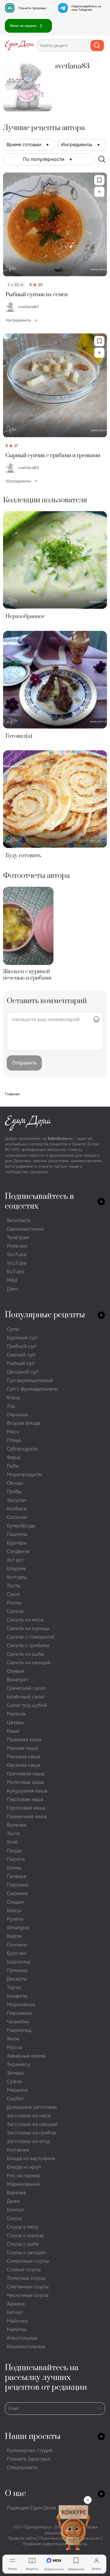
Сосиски (17, 1517)
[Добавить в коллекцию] (99, 192)
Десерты (17, 1979)
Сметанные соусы (28, 2287)
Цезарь (15, 1722)
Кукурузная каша (27, 1791)
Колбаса (17, 1509)
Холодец (17, 1577)
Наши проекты (33, 2437)
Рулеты (15, 1919)
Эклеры (16, 2073)
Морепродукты (24, 1474)
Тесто (13, 1834)
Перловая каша (25, 1799)
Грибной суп (22, 1346)
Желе (13, 2039)
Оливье (15, 1671)
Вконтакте (18, 1220)
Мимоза (16, 1714)
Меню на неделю (23, 26)
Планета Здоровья (32, 8)
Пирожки (18, 1885)
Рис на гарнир (24, 2176)
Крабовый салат (26, 1697)
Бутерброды (21, 1526)
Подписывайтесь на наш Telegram (86, 8)
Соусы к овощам (26, 2252)
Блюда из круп (24, 2167)
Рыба (13, 1466)
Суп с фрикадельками (32, 1389)
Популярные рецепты (45, 1315)
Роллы (14, 1603)
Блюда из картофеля (31, 2158)
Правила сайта (22, 2538)
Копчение (18, 2150)
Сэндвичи (18, 1551)
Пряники (17, 1970)
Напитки (17, 2329)
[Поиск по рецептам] (102, 159)
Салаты (15, 1611)
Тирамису (18, 2064)
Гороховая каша (26, 1808)
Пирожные (19, 2013)
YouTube (17, 1255)
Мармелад (19, 2030)
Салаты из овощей (29, 1663)
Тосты (14, 1586)
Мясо (13, 1432)
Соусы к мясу (23, 2227)
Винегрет (18, 1680)
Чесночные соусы (28, 2295)
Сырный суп (21, 1355)
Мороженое (21, 2005)
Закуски (16, 1500)
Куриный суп (22, 1338)
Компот (15, 2210)
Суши (13, 1594)
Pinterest (17, 1246)
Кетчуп (15, 2312)
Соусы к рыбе (23, 2244)
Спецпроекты (22, 2467)
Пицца (14, 1851)
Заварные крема (26, 2056)
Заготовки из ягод (28, 2141)
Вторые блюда (24, 1423)
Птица (14, 1440)
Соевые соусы (24, 2270)
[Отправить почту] (99, 2408)
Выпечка (16, 1825)
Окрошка (17, 1415)
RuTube (15, 1272)
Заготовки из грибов (31, 2133)
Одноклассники (25, 1229)
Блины (14, 1868)
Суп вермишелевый (30, 1380)
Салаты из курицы (28, 1628)
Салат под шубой (27, 1705)
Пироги (16, 1859)
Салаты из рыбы (26, 1654)
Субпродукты (22, 1449)
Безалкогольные (26, 2347)
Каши (13, 1731)
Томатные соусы (26, 2278)
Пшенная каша (24, 1739)
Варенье (16, 2193)
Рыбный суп (21, 1363)
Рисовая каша (23, 1757)
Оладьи (15, 1902)
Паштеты (17, 1534)
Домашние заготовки (32, 2107)
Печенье (16, 1876)
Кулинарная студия (30, 2450)
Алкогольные (22, 2338)
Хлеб (12, 1842)
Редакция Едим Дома (31, 2508)
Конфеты (17, 1996)
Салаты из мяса (25, 1620)
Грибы (14, 1492)
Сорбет (15, 2099)
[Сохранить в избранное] (99, 180)
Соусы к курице (25, 2235)
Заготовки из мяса (29, 2116)
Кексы (14, 1910)
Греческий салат (26, 1688)
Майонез (17, 2321)
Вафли (14, 1936)
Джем (13, 2201)
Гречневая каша (26, 1774)
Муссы (15, 2047)
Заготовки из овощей (32, 2124)
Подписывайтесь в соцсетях (39, 1201)
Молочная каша (25, 1782)
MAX (12, 1280)
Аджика (16, 2304)
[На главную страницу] (20, 45)
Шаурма (16, 1568)
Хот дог (15, 1560)
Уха (11, 1406)
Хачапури (18, 1928)
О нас (15, 2494)
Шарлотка (18, 1962)
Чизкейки (18, 2022)
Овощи (15, 1483)
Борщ (13, 1397)
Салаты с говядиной (31, 1637)
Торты (14, 1987)
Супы (13, 1329)
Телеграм (18, 1237)
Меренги (17, 2090)
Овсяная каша (23, 1765)
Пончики (17, 1945)
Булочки (16, 1953)
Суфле (14, 2081)
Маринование (23, 2184)
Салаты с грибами (28, 1645)
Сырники (17, 1893)
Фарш (14, 1457)
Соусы (14, 2218)
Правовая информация (44, 2544)
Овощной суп (23, 1372)
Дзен (12, 1289)
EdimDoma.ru (60, 1139)
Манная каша (22, 1748)
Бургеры (17, 1543)
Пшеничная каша (27, 1816)
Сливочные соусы (28, 2261)
